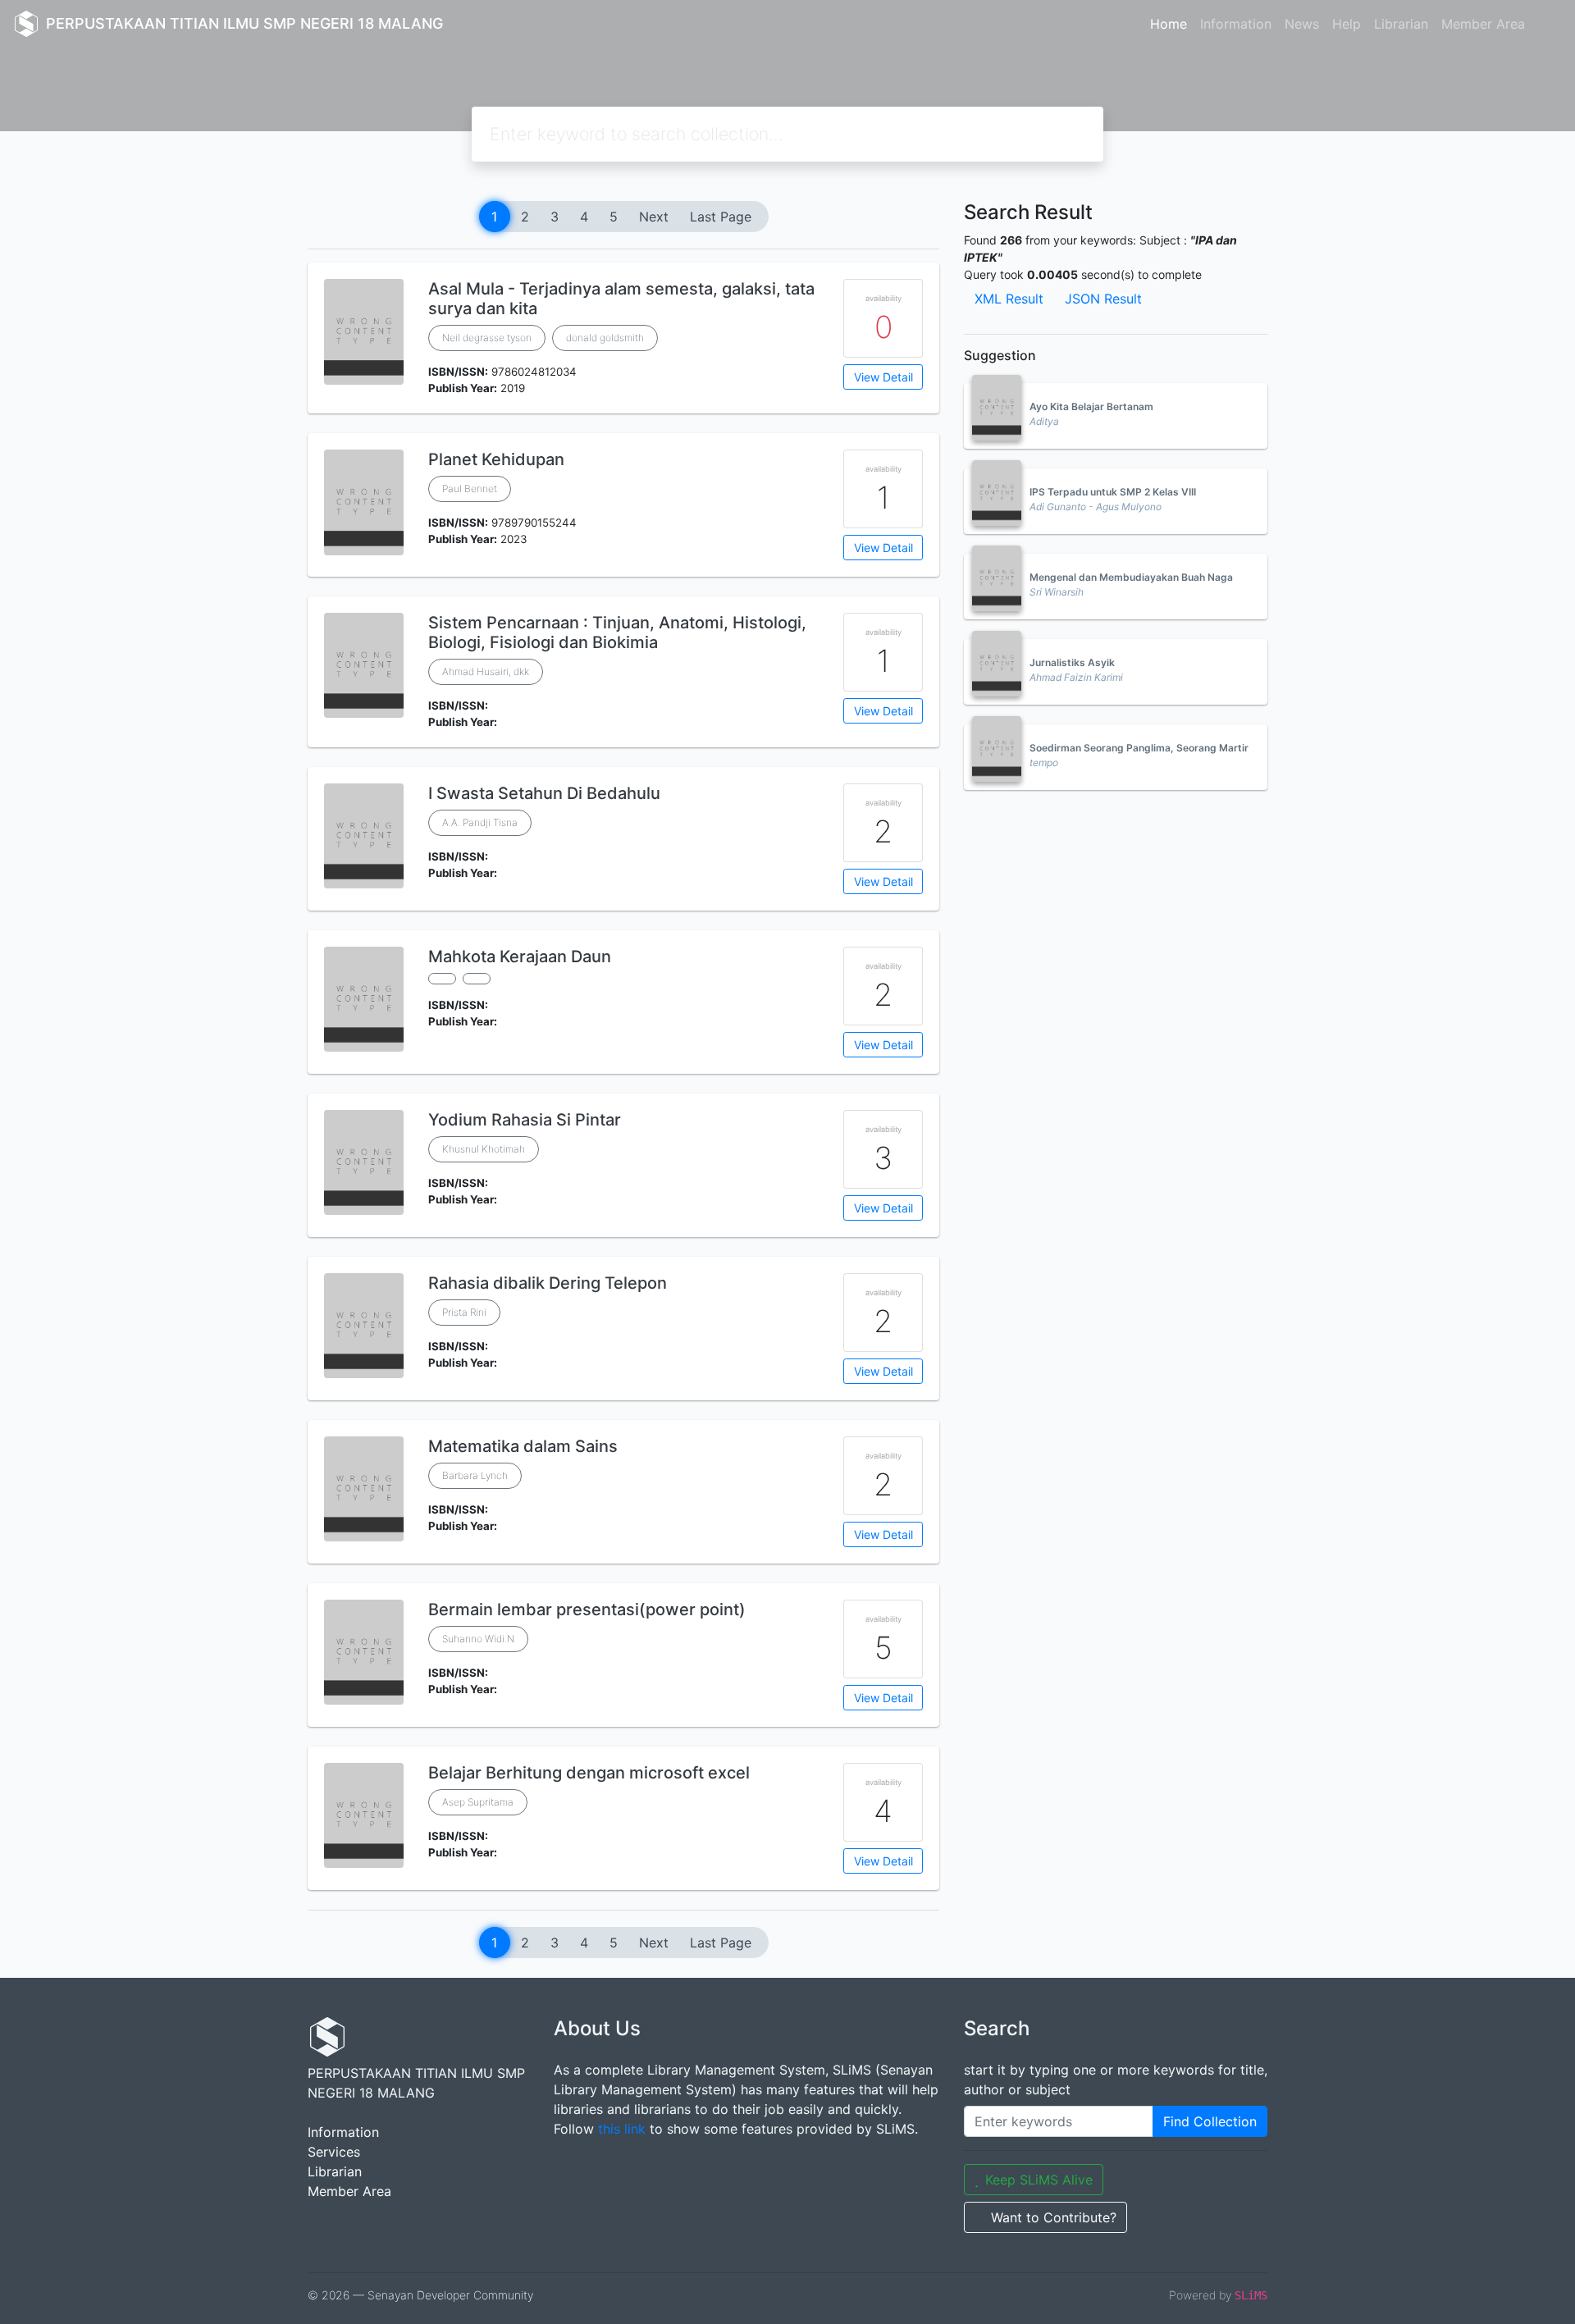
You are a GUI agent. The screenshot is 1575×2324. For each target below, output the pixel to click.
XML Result (1009, 299)
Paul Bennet (470, 489)
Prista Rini (464, 1312)
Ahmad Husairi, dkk (486, 671)
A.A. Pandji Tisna (480, 822)
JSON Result (1103, 299)
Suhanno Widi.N (478, 1639)
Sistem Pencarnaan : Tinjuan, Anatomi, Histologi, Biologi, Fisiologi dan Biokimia (617, 632)
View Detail (883, 377)
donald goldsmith (605, 338)
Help (1347, 24)
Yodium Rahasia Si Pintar (525, 1120)
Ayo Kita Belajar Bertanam (1091, 406)
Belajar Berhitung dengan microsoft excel (589, 1773)
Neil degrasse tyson (487, 338)
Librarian (1401, 24)
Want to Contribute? (1054, 2217)
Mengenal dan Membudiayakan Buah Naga (1131, 577)
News (1302, 24)
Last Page (721, 217)
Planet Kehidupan (496, 459)
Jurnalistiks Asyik (1072, 662)
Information (1236, 24)
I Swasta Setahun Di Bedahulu (544, 793)
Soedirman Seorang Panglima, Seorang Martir (1139, 748)
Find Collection (1210, 2121)
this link (622, 2129)
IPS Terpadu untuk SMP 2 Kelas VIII (1113, 492)
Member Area (1483, 24)
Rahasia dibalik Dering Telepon (548, 1283)
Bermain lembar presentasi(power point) (587, 1609)
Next (654, 217)
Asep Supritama (478, 1802)
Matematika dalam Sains (523, 1446)
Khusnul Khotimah (484, 1149)
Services (334, 2152)
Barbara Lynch (475, 1475)
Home (1169, 24)
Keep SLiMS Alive (1039, 2180)
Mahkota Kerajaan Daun (520, 957)
